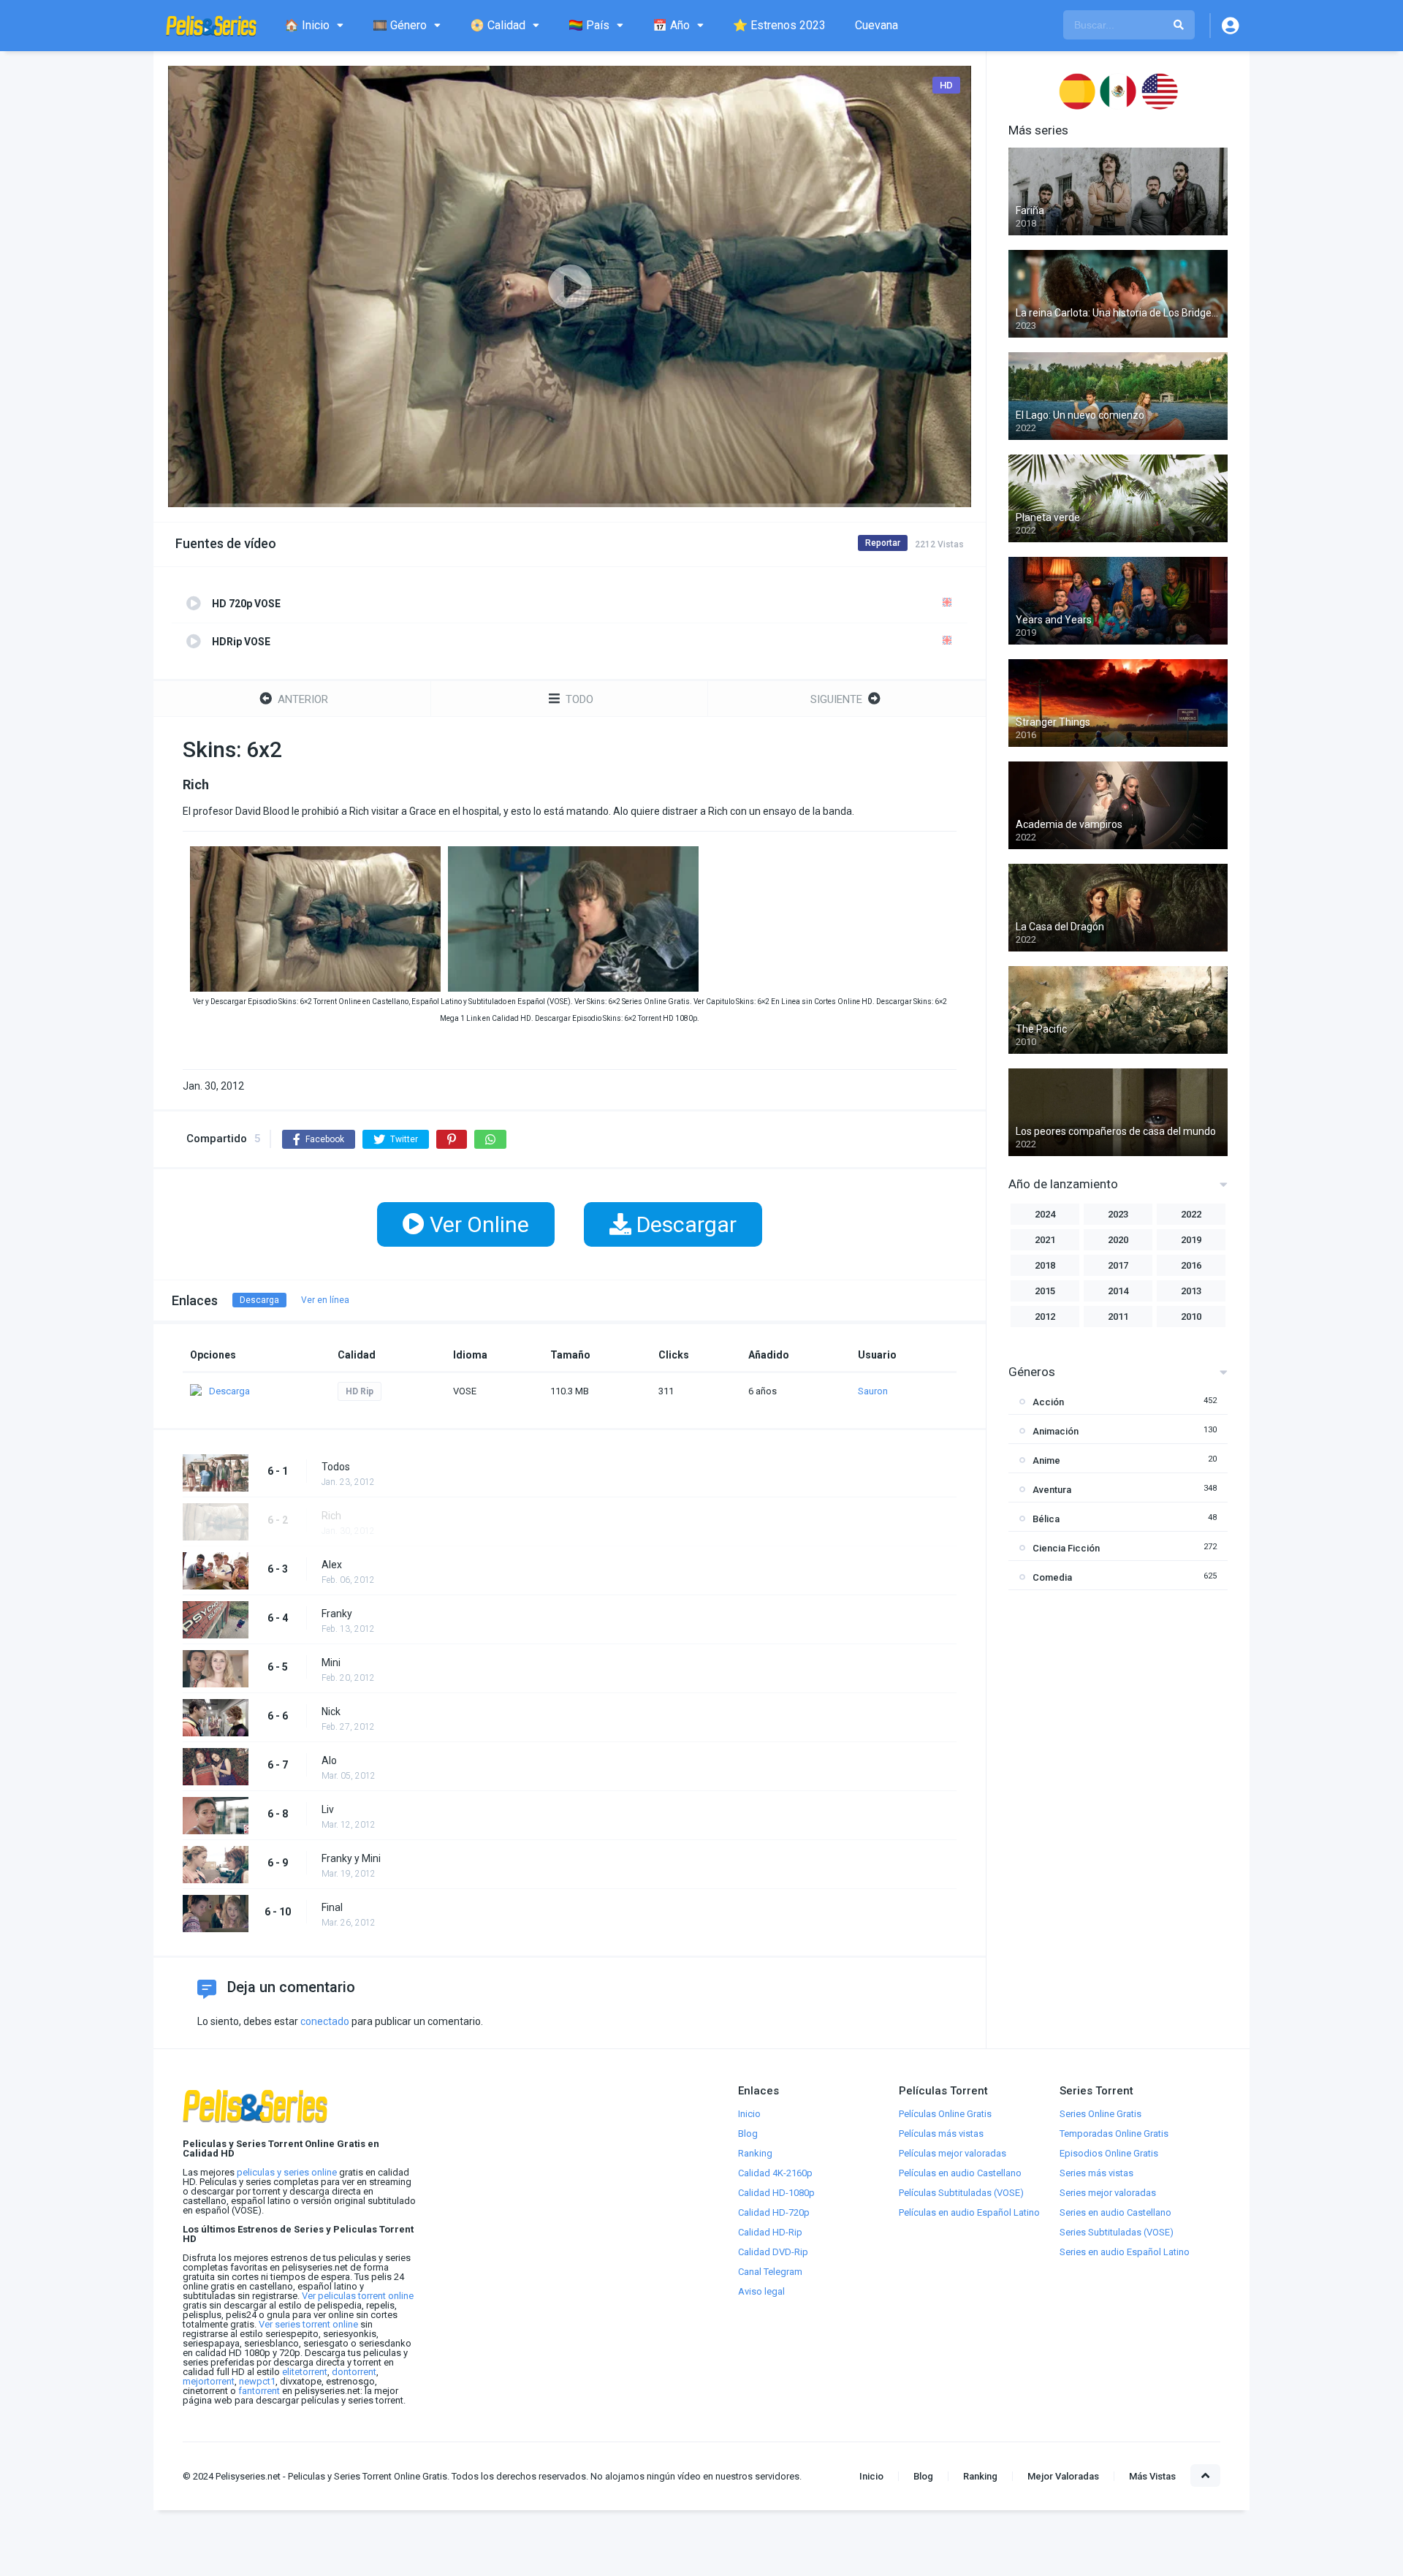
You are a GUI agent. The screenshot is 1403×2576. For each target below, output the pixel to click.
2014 (1118, 1291)
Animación (1056, 1431)
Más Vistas (1152, 2476)
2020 (1118, 1240)
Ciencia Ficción (1066, 1548)
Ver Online (477, 1224)
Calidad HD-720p (774, 2212)
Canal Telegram (770, 2272)
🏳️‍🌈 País (589, 25)
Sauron (873, 1391)
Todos (336, 1467)
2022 (1191, 1214)
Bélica (1046, 1519)
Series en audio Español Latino (1125, 2252)
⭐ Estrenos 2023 (779, 25)
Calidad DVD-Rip (773, 2252)
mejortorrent (209, 2381)
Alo (329, 1760)
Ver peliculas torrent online (358, 2296)
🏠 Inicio (307, 25)
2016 (1191, 1265)
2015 (1045, 1291)
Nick (331, 1711)
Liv (328, 1809)
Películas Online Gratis (945, 2114)
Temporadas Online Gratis (1114, 2134)
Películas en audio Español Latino (969, 2212)
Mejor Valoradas (1063, 2476)
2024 (1045, 1214)
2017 (1118, 1265)
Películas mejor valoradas (953, 2153)
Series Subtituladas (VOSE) (1117, 2232)
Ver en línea (325, 1300)
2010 (1191, 1317)
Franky (337, 1614)
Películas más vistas (941, 2134)
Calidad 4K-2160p (775, 2173)
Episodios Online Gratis (1109, 2153)
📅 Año (671, 25)
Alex (332, 1565)
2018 (1045, 1265)
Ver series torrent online (308, 2324)
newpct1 (257, 2381)
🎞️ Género (400, 25)
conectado (325, 2021)
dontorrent (354, 2372)
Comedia (1052, 1577)
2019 (1191, 1240)
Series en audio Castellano (1115, 2212)
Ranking (755, 2153)
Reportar (883, 543)
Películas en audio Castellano (960, 2173)
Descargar (684, 1224)
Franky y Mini (351, 1858)
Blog (748, 2134)
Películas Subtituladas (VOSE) (961, 2193)
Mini (331, 1663)
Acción (1048, 1402)
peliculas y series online (287, 2172)
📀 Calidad (498, 25)
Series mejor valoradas (1108, 2193)
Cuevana (877, 25)
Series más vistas (1096, 2173)
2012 (1045, 1317)
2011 (1118, 1317)
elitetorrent (305, 2372)
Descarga (259, 1300)
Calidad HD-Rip (770, 2232)
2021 (1045, 1240)
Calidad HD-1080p (776, 2193)
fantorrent (259, 2391)
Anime (1046, 1460)
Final (332, 1907)
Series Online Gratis (1100, 2114)
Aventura (1052, 1490)
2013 (1191, 1291)
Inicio (749, 2114)
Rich (331, 1516)
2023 (1118, 1214)
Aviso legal (761, 2291)
